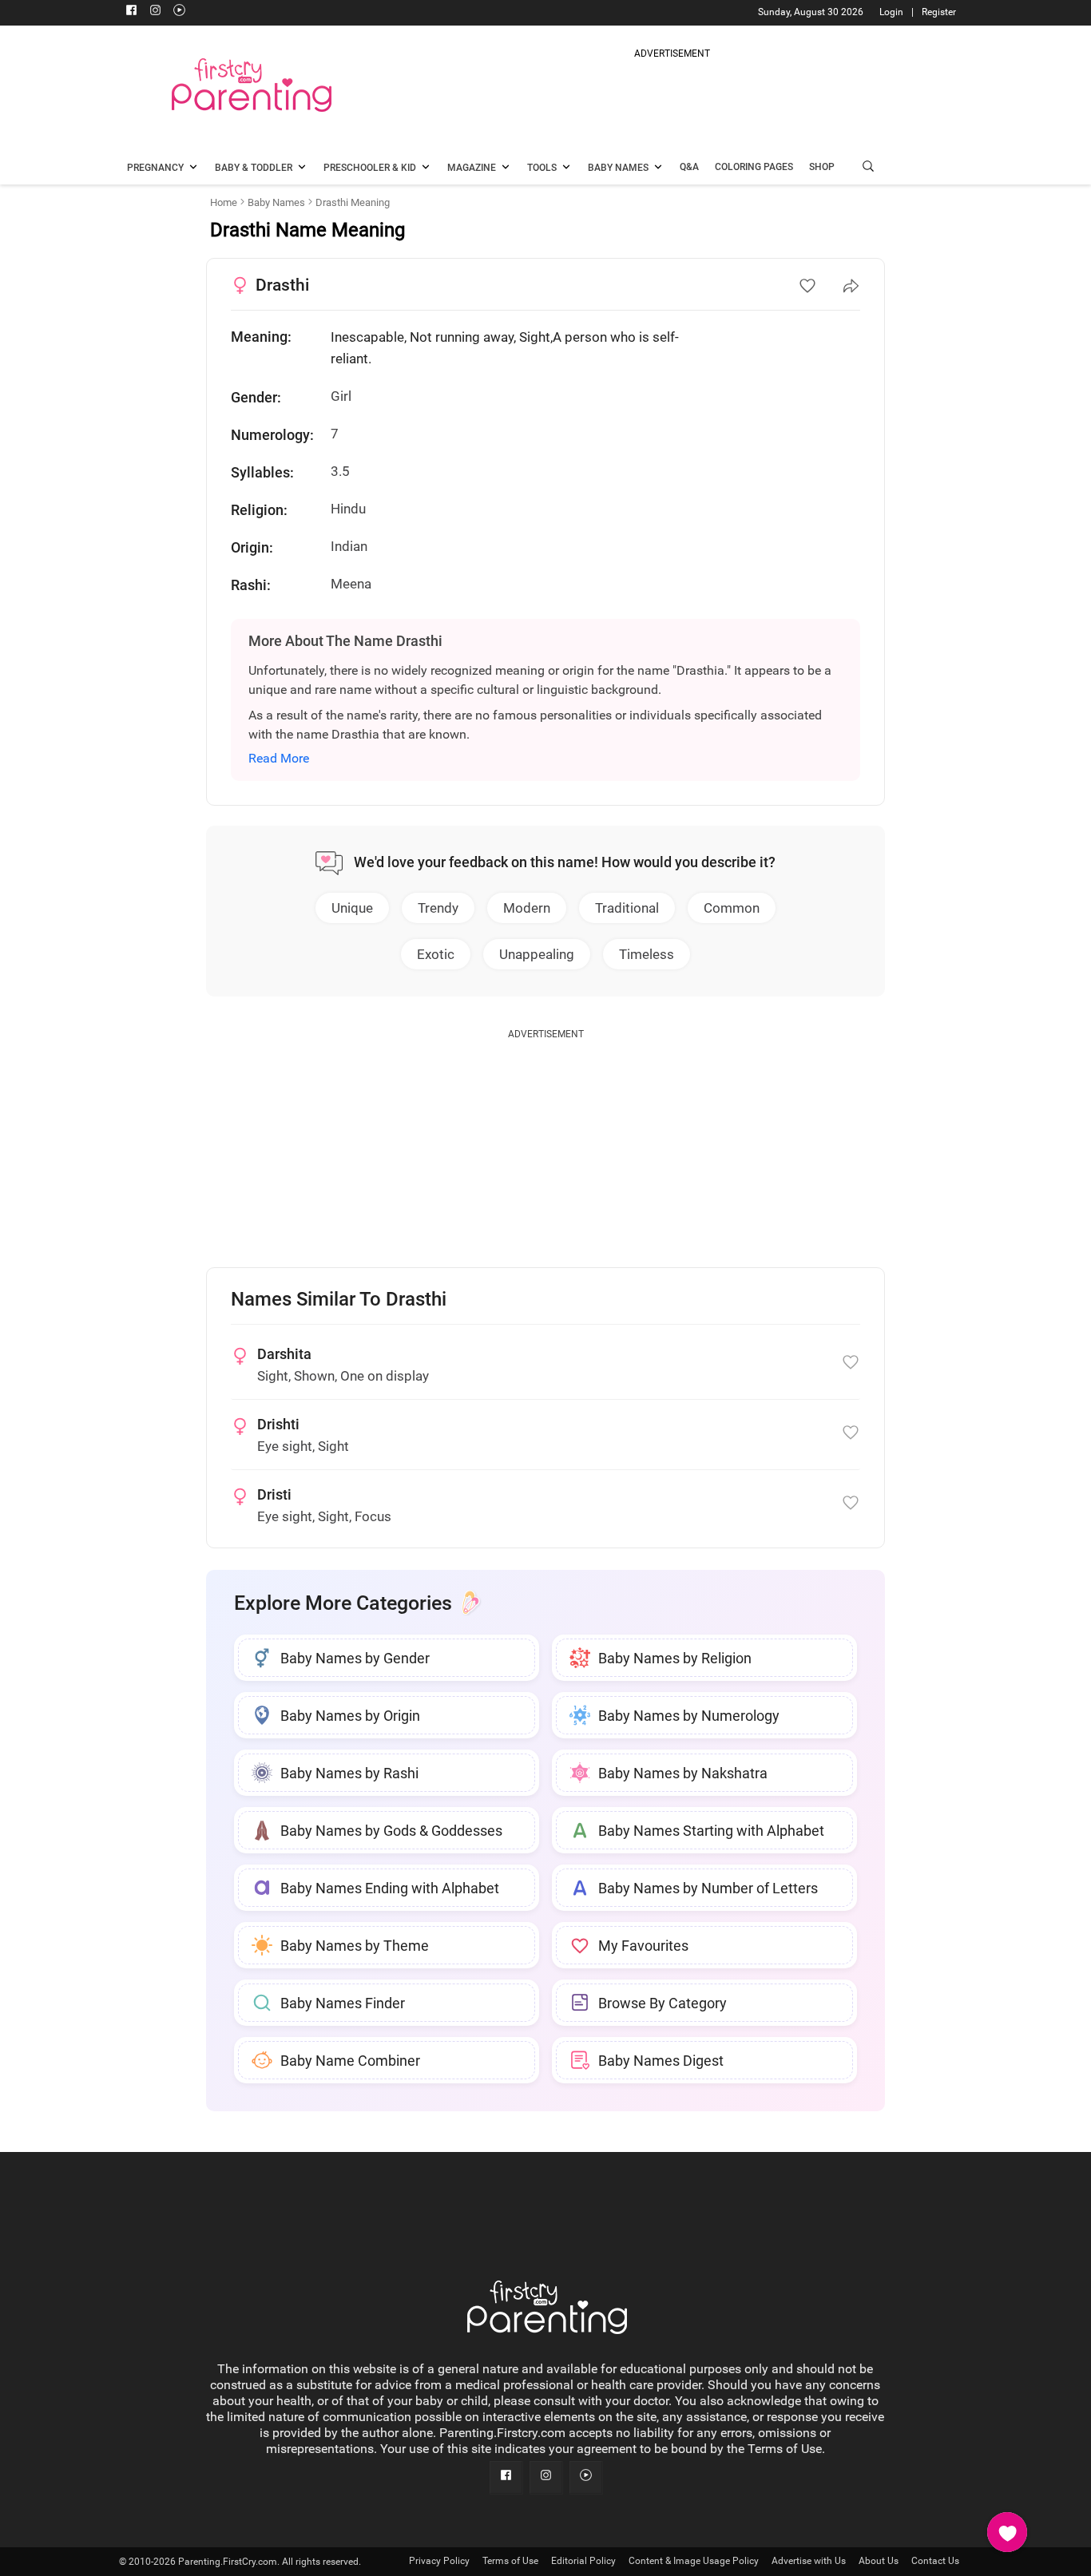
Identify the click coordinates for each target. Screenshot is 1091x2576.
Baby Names (276, 202)
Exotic (436, 954)
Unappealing (537, 954)
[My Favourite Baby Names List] (1007, 2532)
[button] (868, 168)
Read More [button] (279, 758)
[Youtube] (179, 12)
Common (732, 908)
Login (891, 12)
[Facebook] (131, 12)
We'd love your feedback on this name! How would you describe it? (565, 862)
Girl (341, 396)
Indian (349, 546)
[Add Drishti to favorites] (851, 1433)
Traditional (627, 908)
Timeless (647, 954)
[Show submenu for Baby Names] (658, 168)
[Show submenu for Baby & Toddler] (302, 168)
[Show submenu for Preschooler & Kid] (426, 168)
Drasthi (282, 285)
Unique (352, 908)
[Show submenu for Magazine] (506, 168)
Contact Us (935, 2561)
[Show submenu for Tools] (566, 168)
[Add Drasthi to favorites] (807, 286)
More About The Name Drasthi (345, 641)
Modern (527, 908)
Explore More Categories (343, 1603)
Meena (351, 584)
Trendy (438, 908)
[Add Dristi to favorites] (851, 1503)
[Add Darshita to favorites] (851, 1362)
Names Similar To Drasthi (339, 1300)
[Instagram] (155, 12)
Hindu (348, 509)
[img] (672, 99)
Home (224, 202)
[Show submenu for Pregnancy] (193, 168)
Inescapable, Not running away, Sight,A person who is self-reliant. (505, 348)
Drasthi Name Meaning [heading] (307, 230)
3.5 (340, 471)
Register (939, 12)
